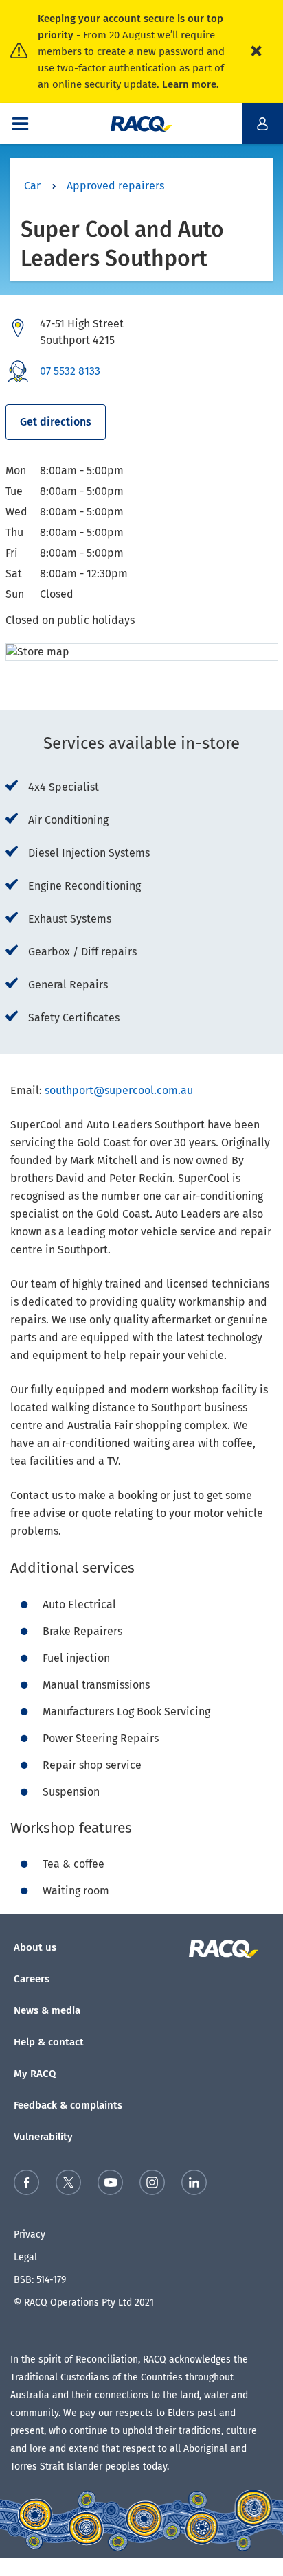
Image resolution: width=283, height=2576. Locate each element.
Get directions (56, 422)
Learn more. (191, 84)
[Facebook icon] (26, 2185)
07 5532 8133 (70, 371)
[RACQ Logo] (231, 1949)
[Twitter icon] (68, 2185)
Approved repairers (115, 186)
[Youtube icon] (110, 2185)
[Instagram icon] (152, 2185)
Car (32, 186)
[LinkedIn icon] (194, 2185)
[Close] (256, 51)
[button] (21, 124)
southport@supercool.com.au (119, 1090)
